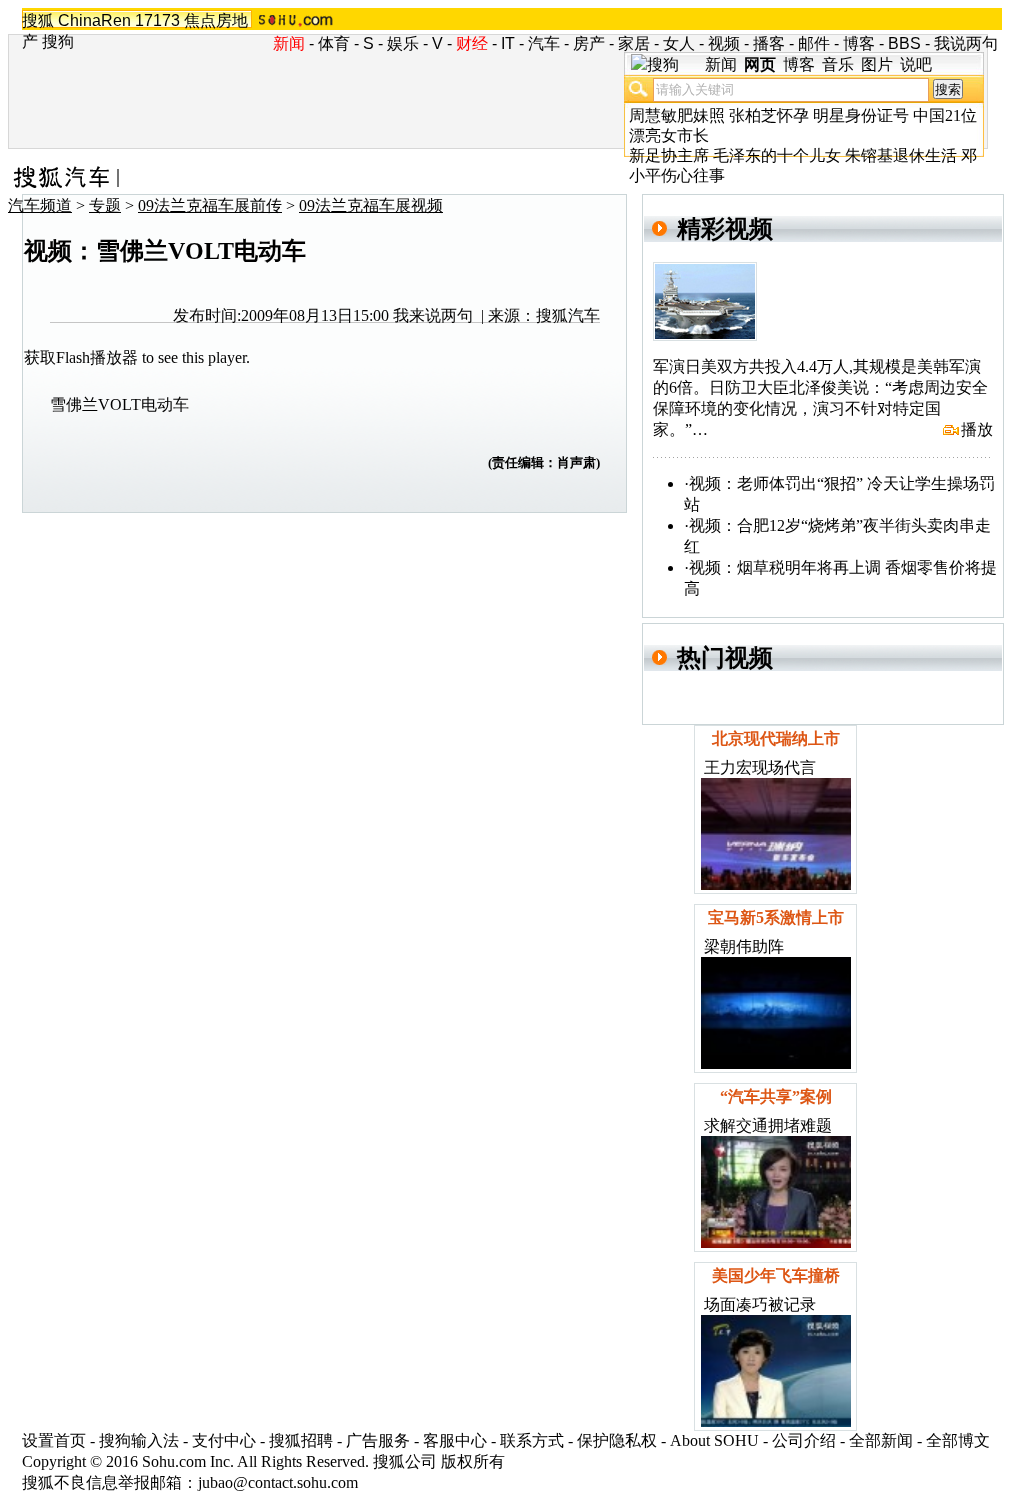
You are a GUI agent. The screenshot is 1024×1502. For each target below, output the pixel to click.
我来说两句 (433, 315)
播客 (769, 43)
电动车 (165, 404)
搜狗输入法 (139, 1440)
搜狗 (58, 41)
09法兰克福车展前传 (210, 205)
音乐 (838, 64)
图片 (877, 64)
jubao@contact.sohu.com (278, 1482)
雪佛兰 (74, 404)
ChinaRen (94, 20)
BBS (904, 43)
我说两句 (966, 43)
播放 (977, 429)
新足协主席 (669, 155)
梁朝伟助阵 (744, 946)
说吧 (916, 64)
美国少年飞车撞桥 (776, 1275)
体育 (334, 43)
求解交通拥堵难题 (768, 1125)
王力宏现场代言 (760, 767)
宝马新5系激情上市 (776, 917)
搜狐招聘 (301, 1440)
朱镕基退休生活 (901, 155)
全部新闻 (881, 1440)
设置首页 (54, 1440)
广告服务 (378, 1440)
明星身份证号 (861, 115)
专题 (105, 205)
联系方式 (532, 1440)
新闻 (721, 64)
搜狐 (38, 20)
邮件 (814, 43)
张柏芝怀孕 (769, 115)
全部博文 (958, 1440)
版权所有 (473, 1461)
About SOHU (714, 1440)
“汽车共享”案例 (776, 1096)
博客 (859, 43)
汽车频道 (40, 205)
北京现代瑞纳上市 (776, 738)
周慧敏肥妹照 (677, 115)
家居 (634, 43)
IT (508, 43)
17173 (157, 20)
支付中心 (224, 1440)
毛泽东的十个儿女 (777, 155)
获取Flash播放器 (81, 357)
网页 (760, 64)
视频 (724, 43)
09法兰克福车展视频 (371, 205)
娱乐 (403, 43)
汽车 (544, 43)
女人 (679, 43)
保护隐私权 (617, 1440)
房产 (589, 43)
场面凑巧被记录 (760, 1304)
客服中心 (455, 1440)
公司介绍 (804, 1440)
